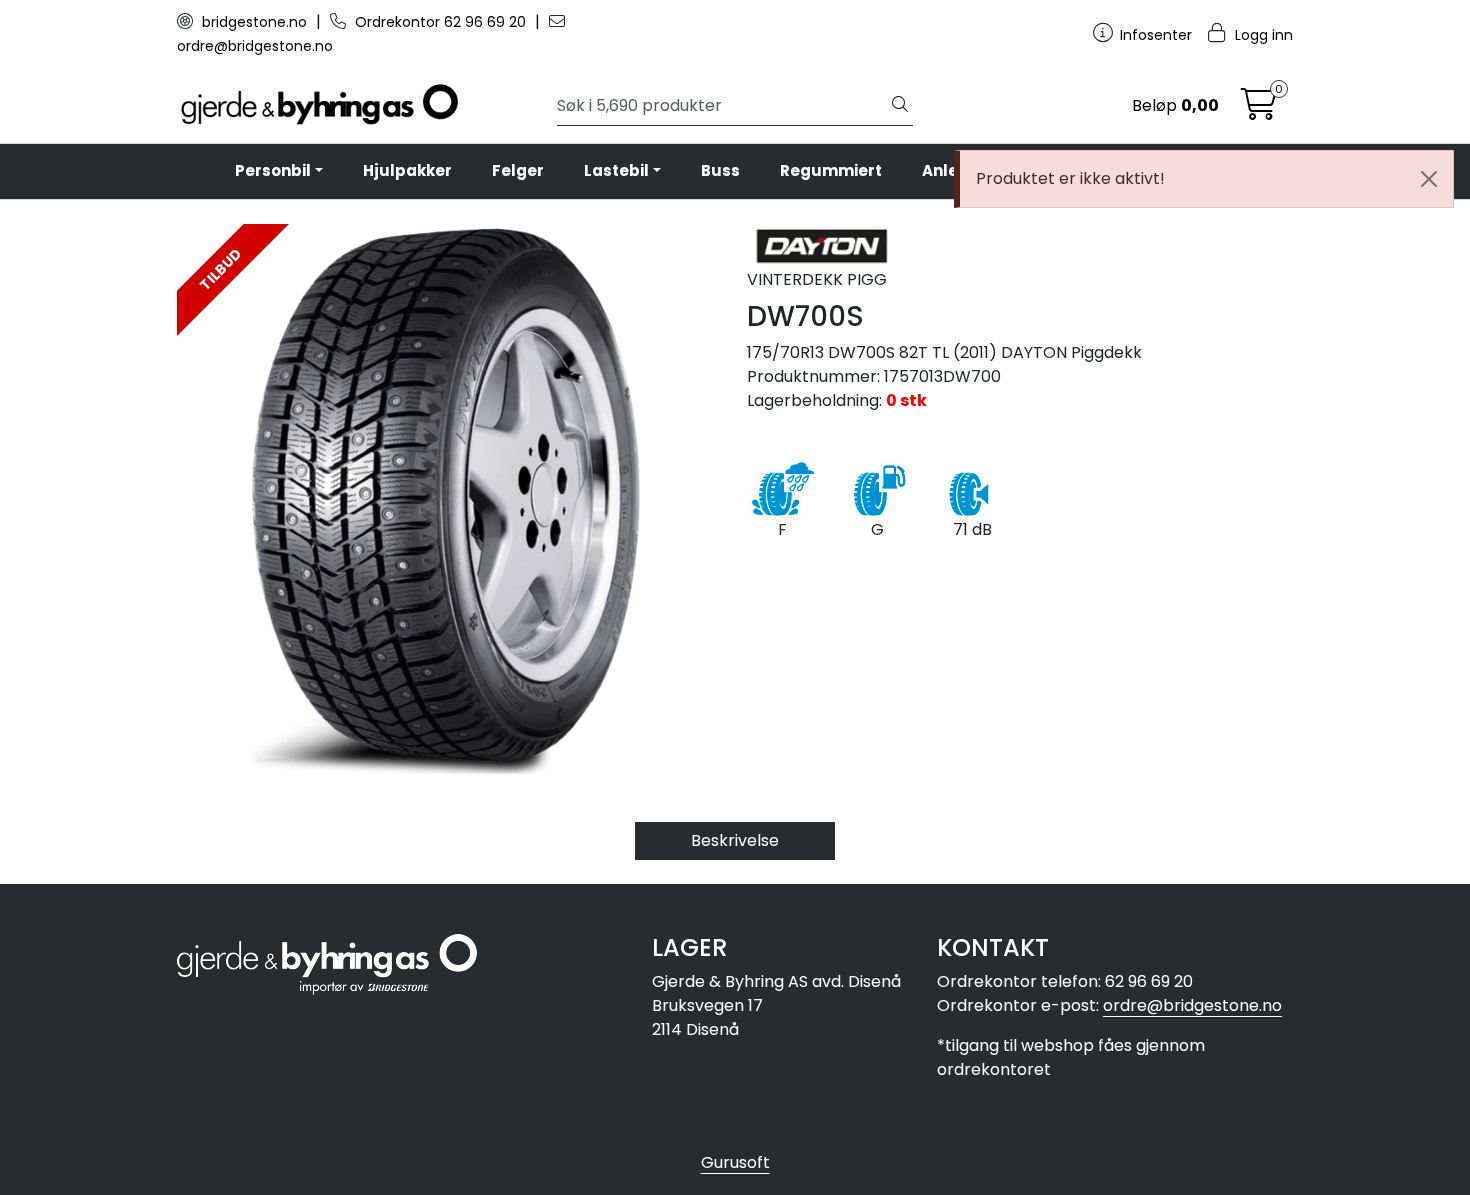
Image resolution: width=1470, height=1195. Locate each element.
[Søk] (900, 106)
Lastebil (616, 170)
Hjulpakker (407, 170)
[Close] (1429, 179)
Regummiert (831, 170)
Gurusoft (735, 1162)
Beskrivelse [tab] (735, 840)
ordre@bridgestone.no (1192, 1005)
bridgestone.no (254, 22)
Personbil (273, 170)
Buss (720, 170)
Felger (518, 170)
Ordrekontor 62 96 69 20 (440, 22)
